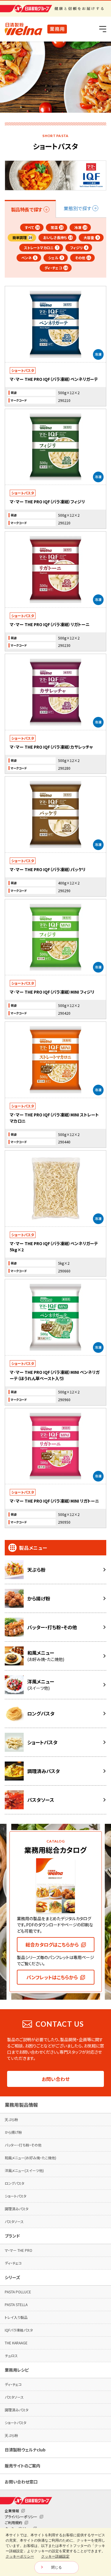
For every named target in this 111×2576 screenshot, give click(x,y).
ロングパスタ (15, 2183)
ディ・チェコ (13, 2263)
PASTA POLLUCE (18, 2292)
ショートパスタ (16, 2196)
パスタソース (14, 2221)
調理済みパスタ (17, 2209)
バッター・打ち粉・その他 (23, 2145)
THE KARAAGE (16, 2343)
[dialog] (55, 2552)
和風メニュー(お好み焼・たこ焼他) (30, 2158)
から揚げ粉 (13, 2132)
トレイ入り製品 (16, 2317)
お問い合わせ (56, 2079)
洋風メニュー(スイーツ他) (24, 2170)
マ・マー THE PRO (18, 2250)
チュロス (11, 2355)
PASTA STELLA (16, 2304)
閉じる (57, 2567)
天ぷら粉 (11, 2119)
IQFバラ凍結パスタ (19, 2330)
